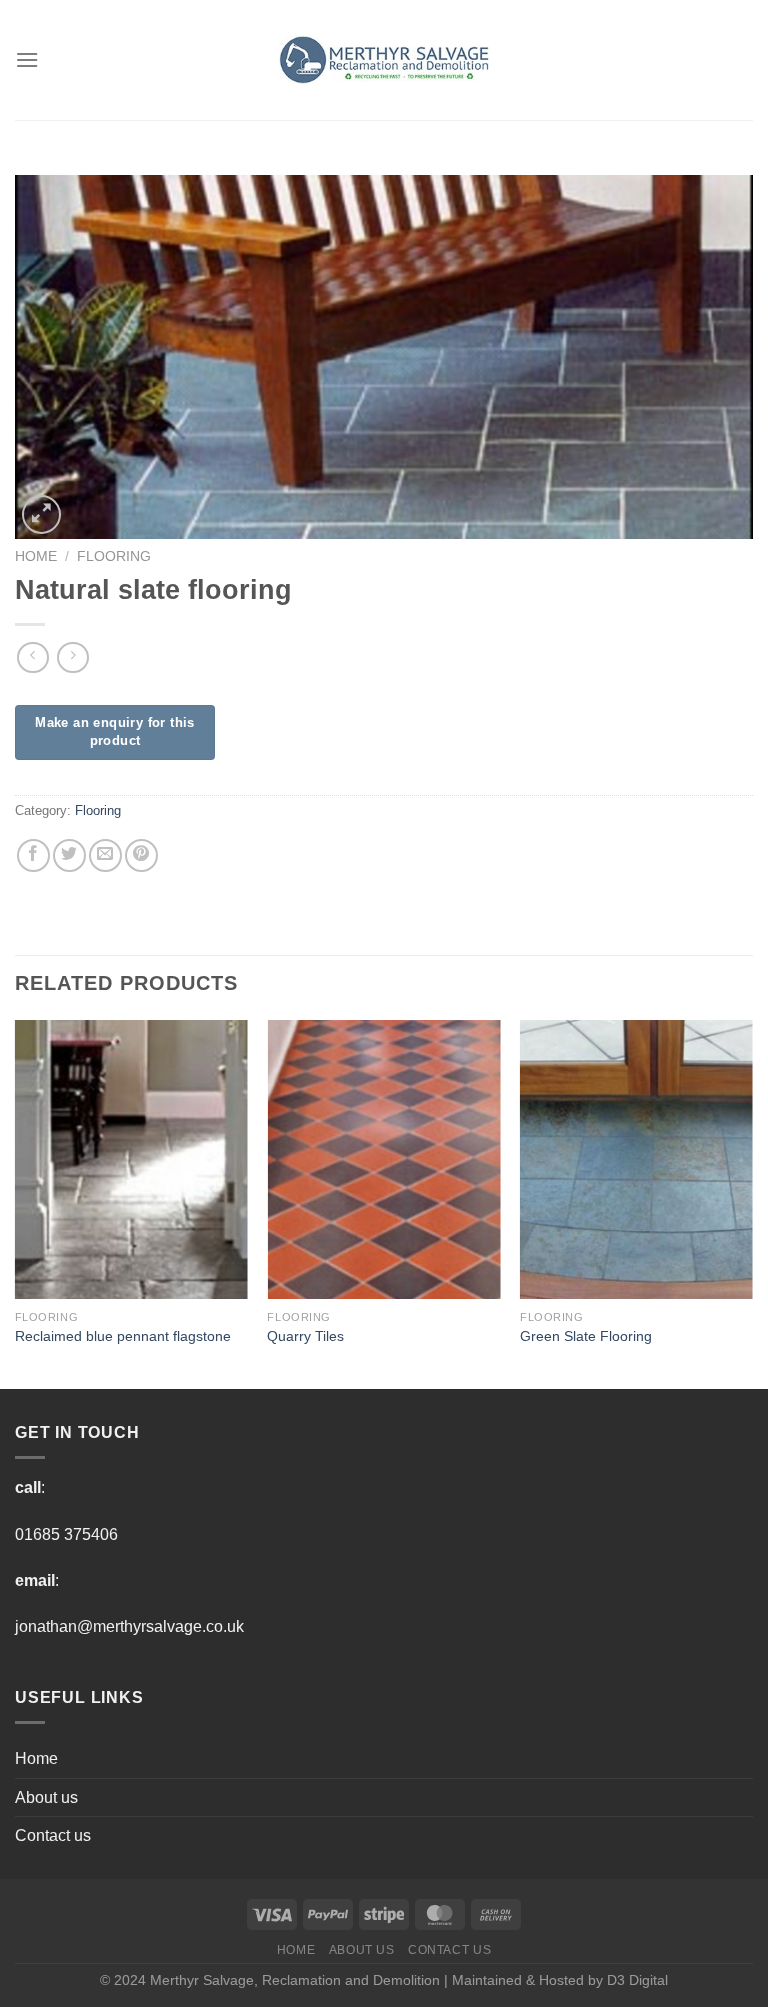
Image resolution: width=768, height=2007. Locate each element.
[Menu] (27, 59)
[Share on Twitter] (69, 855)
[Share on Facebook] (33, 855)
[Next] (752, 1202)
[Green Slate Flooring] (636, 1159)
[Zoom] (41, 514)
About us (46, 1797)
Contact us (53, 1835)
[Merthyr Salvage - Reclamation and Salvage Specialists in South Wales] (384, 60)
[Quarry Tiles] (383, 1159)
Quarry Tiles (305, 1336)
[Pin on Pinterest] (141, 855)
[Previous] (16, 1202)
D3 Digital (637, 1980)
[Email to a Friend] (105, 855)
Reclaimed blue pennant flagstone (123, 1336)
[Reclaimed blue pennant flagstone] (131, 1159)
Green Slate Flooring (586, 1336)
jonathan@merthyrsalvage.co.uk (129, 1626)
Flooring (114, 556)
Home (36, 556)
